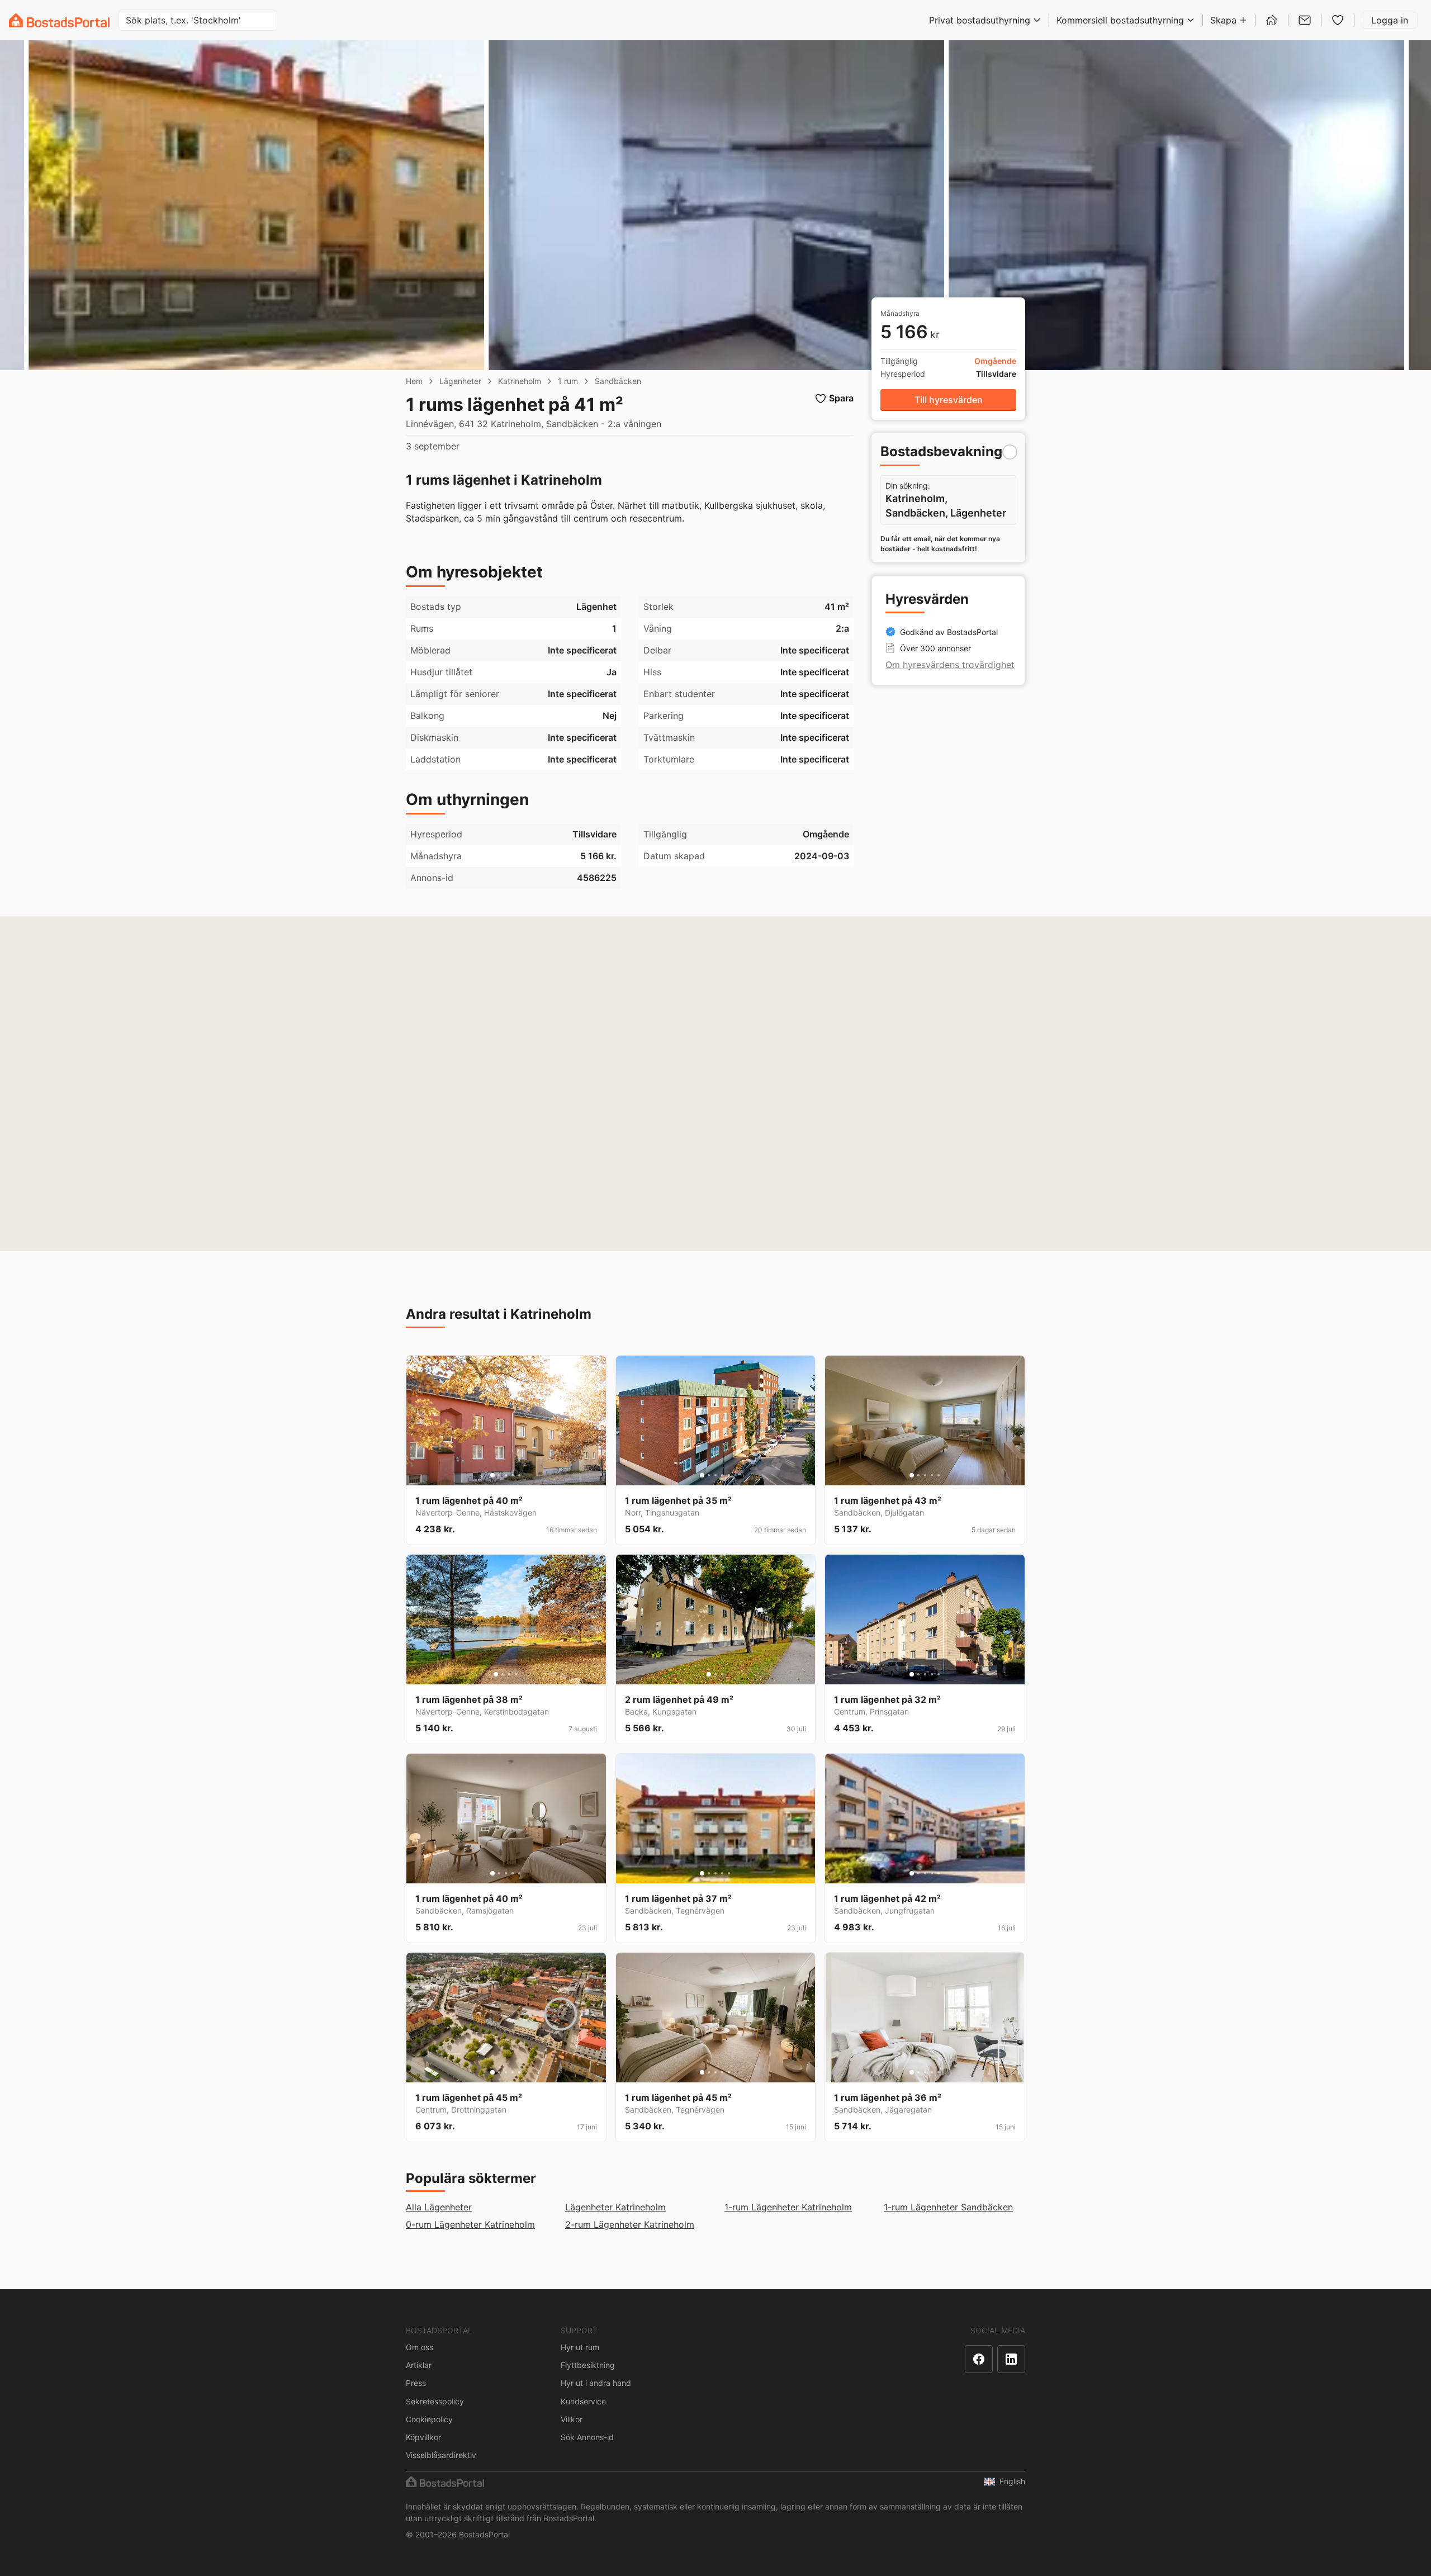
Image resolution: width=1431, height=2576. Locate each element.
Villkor (572, 2419)
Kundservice (583, 2401)
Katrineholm (520, 381)
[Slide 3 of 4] (509, 1674)
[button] (948, 400)
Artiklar (419, 2365)
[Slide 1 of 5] (492, 1475)
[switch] (1010, 452)
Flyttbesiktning (588, 2365)
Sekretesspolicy (435, 2401)
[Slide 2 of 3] (715, 1674)
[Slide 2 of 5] (499, 1475)
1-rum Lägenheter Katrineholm (788, 2207)
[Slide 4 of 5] (513, 1475)
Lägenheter (460, 381)
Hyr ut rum (580, 2347)
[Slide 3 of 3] (722, 1674)
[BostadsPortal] (59, 20)
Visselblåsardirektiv (441, 2455)
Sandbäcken (618, 381)
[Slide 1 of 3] (709, 1674)
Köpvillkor (423, 2437)
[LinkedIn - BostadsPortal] (1011, 2359)
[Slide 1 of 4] (496, 1674)
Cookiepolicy (429, 2419)
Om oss (420, 2347)
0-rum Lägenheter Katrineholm (470, 2224)
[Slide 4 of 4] (516, 1674)
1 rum (568, 381)
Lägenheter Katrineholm (615, 2207)
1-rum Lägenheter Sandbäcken (948, 2207)
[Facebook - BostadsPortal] (979, 2359)
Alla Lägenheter (439, 2207)
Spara (841, 398)
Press (416, 2383)
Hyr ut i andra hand (596, 2383)
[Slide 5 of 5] (519, 1475)
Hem (414, 381)
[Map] (715, 1083)
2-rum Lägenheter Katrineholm (630, 2224)
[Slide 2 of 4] (503, 1674)
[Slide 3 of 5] (506, 1475)
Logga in (1390, 20)
